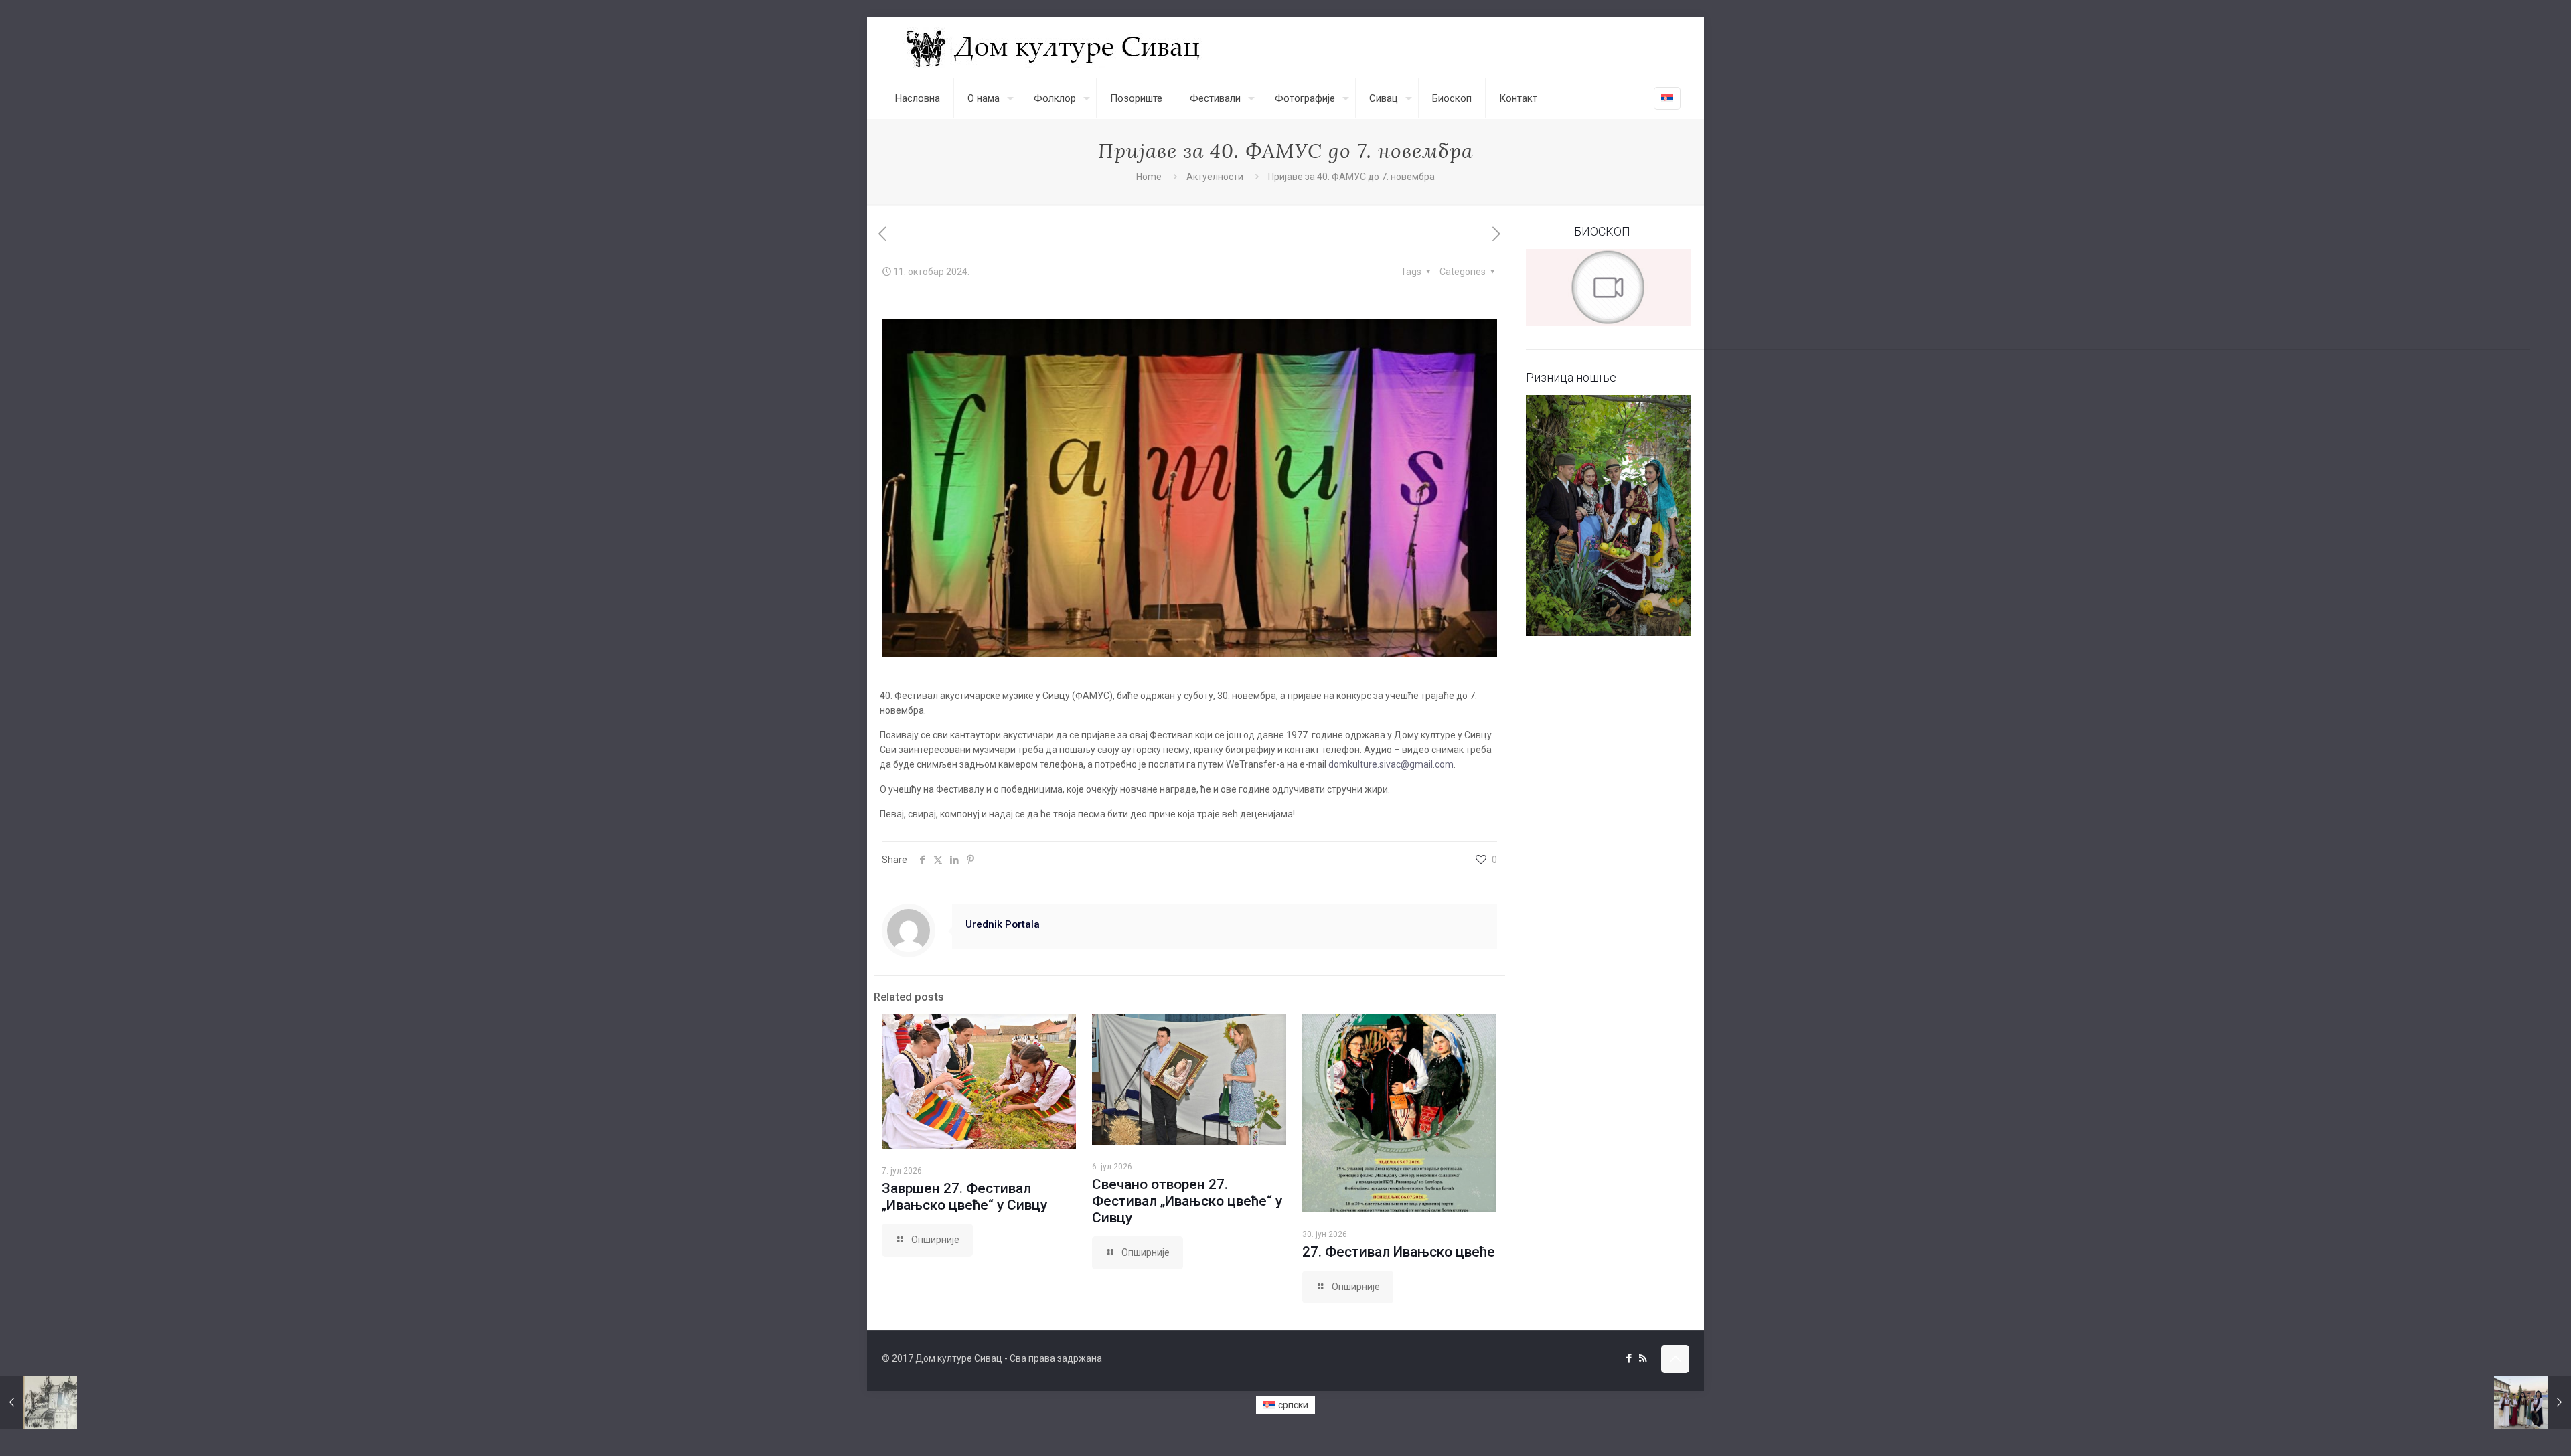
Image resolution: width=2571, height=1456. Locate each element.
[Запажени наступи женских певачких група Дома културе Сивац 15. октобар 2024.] (2533, 1402)
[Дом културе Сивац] (1055, 47)
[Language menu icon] (1667, 98)
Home (1149, 177)
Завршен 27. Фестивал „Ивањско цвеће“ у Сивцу (964, 1197)
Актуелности (1215, 177)
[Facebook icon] (1629, 1358)
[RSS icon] (1643, 1358)
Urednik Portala (1003, 924)
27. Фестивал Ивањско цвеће (1399, 1252)
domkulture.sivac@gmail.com (1391, 764)
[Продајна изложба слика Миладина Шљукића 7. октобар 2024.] (38, 1402)
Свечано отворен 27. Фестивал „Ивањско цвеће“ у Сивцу (1187, 1201)
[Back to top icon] (1675, 1359)
